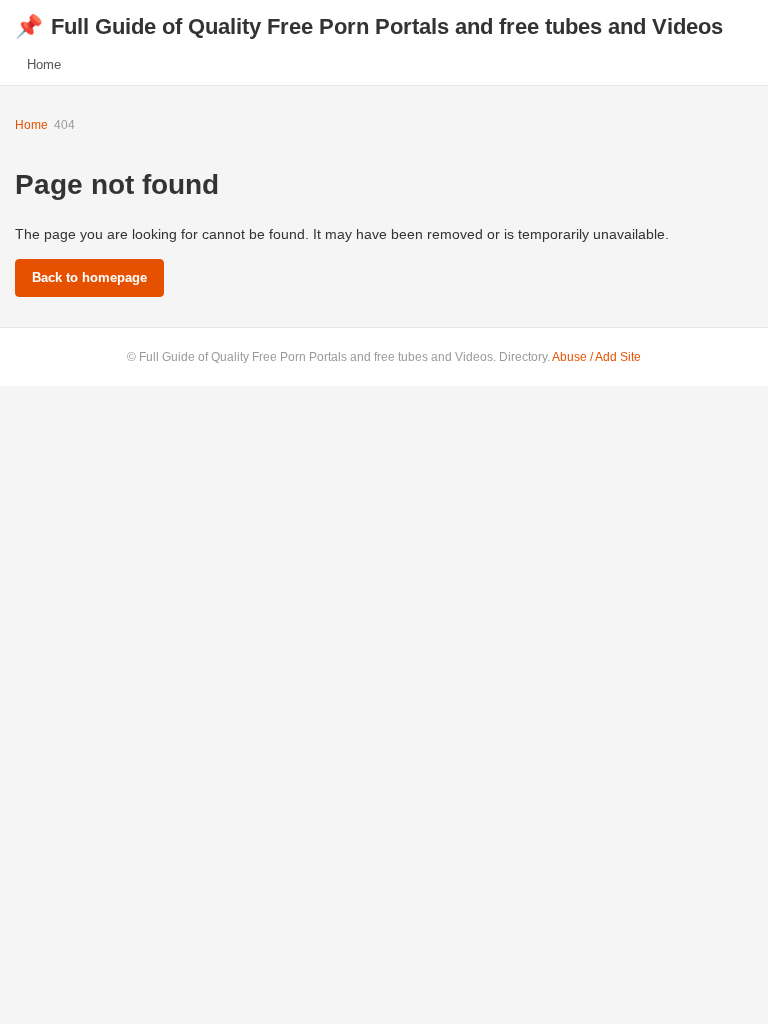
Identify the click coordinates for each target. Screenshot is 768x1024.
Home (44, 64)
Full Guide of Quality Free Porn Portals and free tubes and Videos (369, 26)
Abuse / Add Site (596, 357)
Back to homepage (89, 277)
